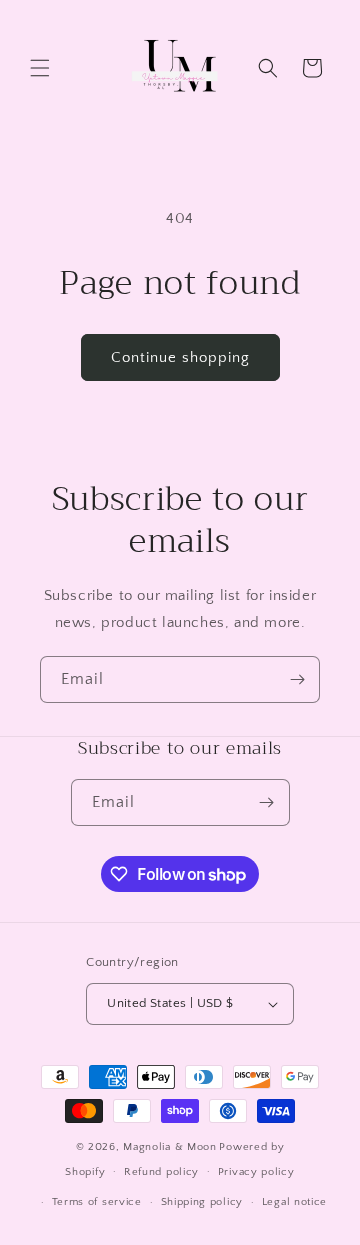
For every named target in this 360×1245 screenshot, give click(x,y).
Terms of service (97, 1202)
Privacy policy (256, 1172)
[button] (40, 68)
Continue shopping (180, 357)
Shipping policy (202, 1202)
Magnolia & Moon (170, 1147)
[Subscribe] (297, 679)
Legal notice (294, 1202)
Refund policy (161, 1172)
